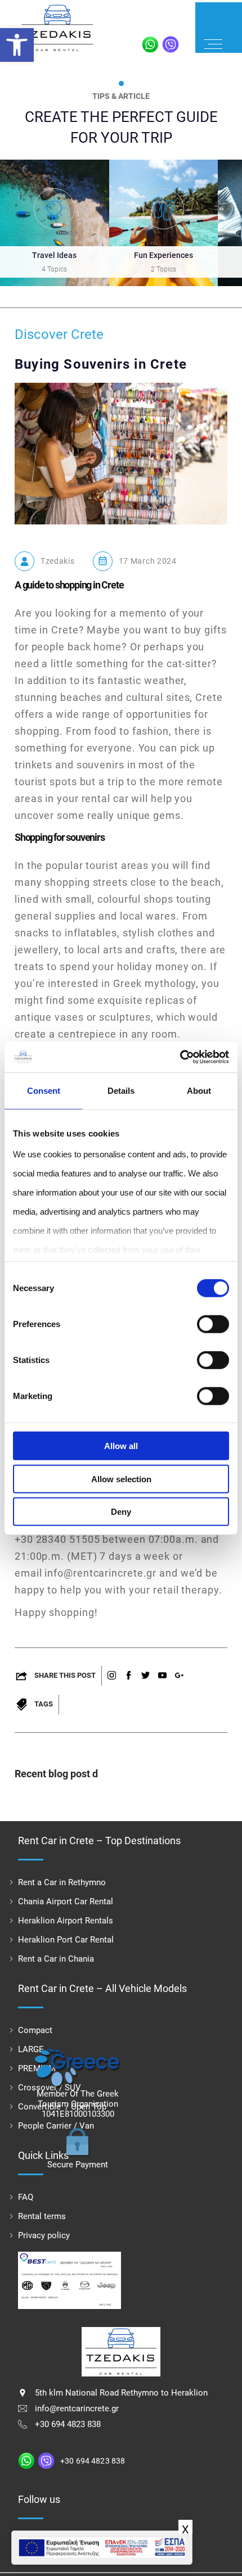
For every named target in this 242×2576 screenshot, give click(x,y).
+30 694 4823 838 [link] (68, 2424)
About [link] (199, 1091)
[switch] (213, 1324)
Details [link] (121, 1091)
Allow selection (121, 1479)
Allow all (121, 1446)
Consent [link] (44, 1091)
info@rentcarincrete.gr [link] (77, 2409)
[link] (17, 45)
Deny (121, 1512)
